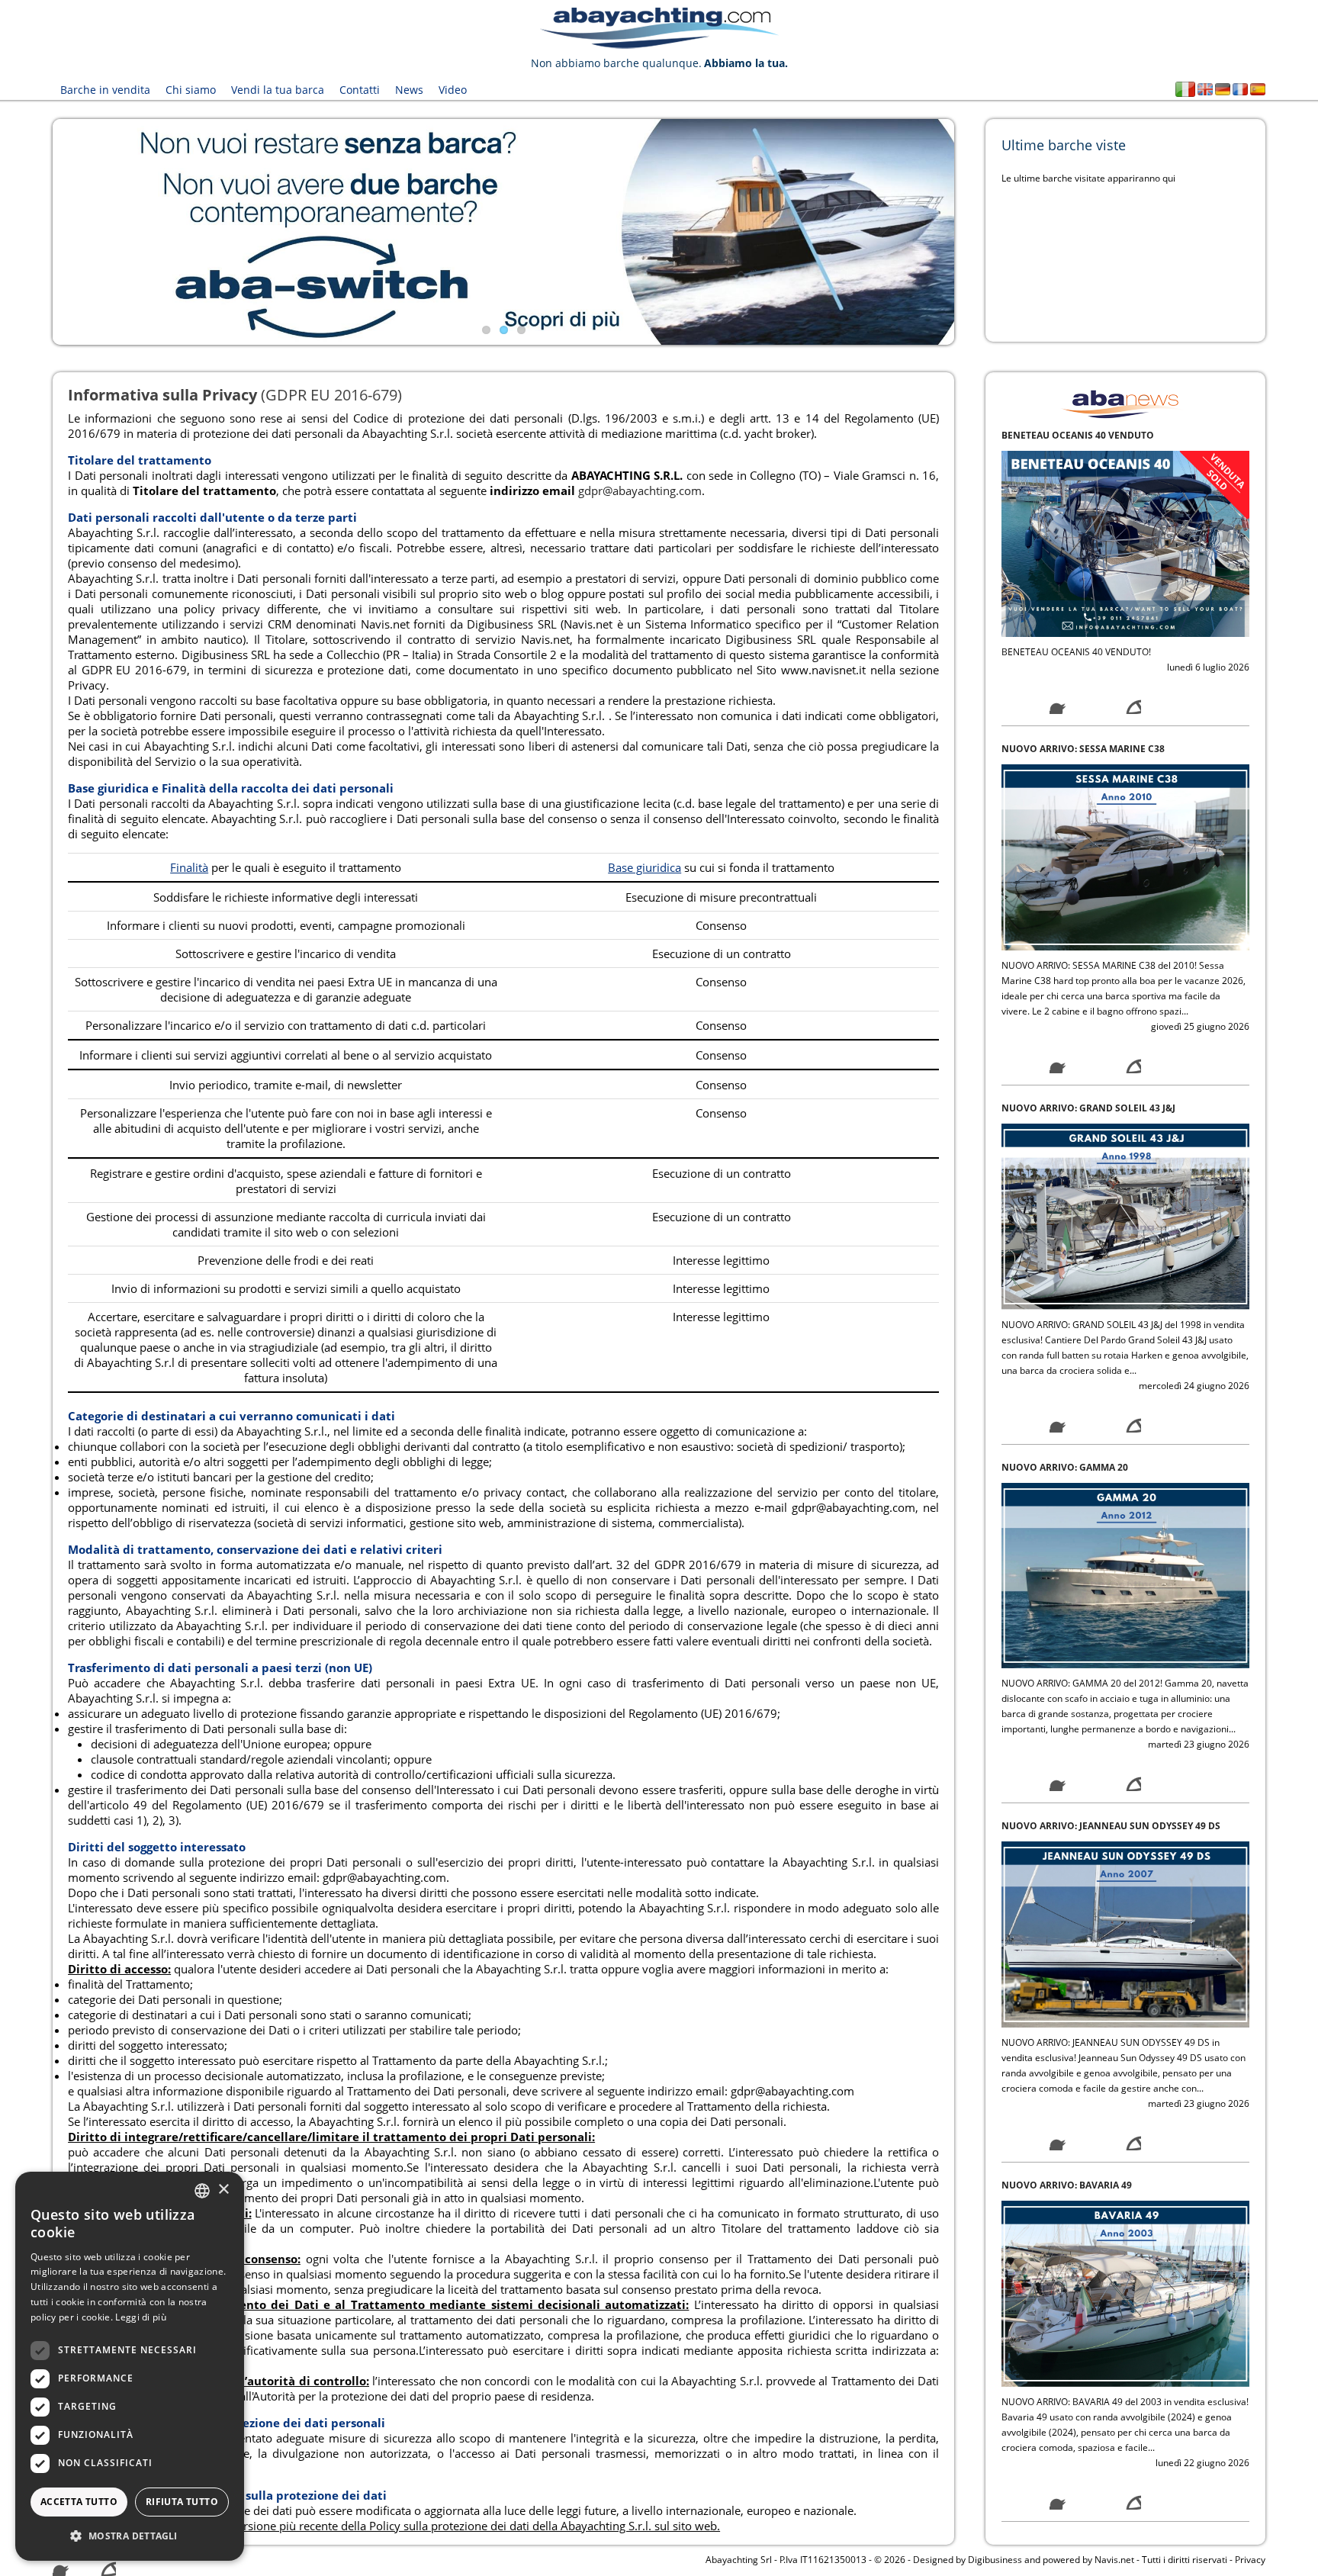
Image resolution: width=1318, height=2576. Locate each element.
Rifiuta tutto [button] (182, 2502)
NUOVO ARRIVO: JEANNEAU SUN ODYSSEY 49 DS (1111, 1513)
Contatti (360, 90)
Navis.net (1114, 2560)
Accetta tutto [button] (79, 2502)
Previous (30, 232)
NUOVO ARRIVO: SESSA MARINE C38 (1083, 435)
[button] (130, 2536)
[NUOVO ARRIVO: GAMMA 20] (1125, 1261)
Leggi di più (141, 2317)
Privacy (1250, 2560)
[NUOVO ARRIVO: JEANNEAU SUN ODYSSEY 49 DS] (1125, 1621)
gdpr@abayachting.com (640, 490)
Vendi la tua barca (278, 90)
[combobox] (202, 2191)
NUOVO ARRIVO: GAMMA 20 (1065, 1154)
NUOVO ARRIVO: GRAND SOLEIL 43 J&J (1088, 794)
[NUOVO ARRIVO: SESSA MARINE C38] (1125, 543)
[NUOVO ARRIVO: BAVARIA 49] (1125, 1979)
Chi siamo (191, 90)
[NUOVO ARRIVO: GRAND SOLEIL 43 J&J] (1125, 902)
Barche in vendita (105, 90)
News (409, 90)
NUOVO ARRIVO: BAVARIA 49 (1067, 1872)
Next (977, 232)
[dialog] (130, 2366)
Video (453, 90)
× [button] (223, 2190)
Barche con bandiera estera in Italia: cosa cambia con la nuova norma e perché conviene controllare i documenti (1121, 2246)
